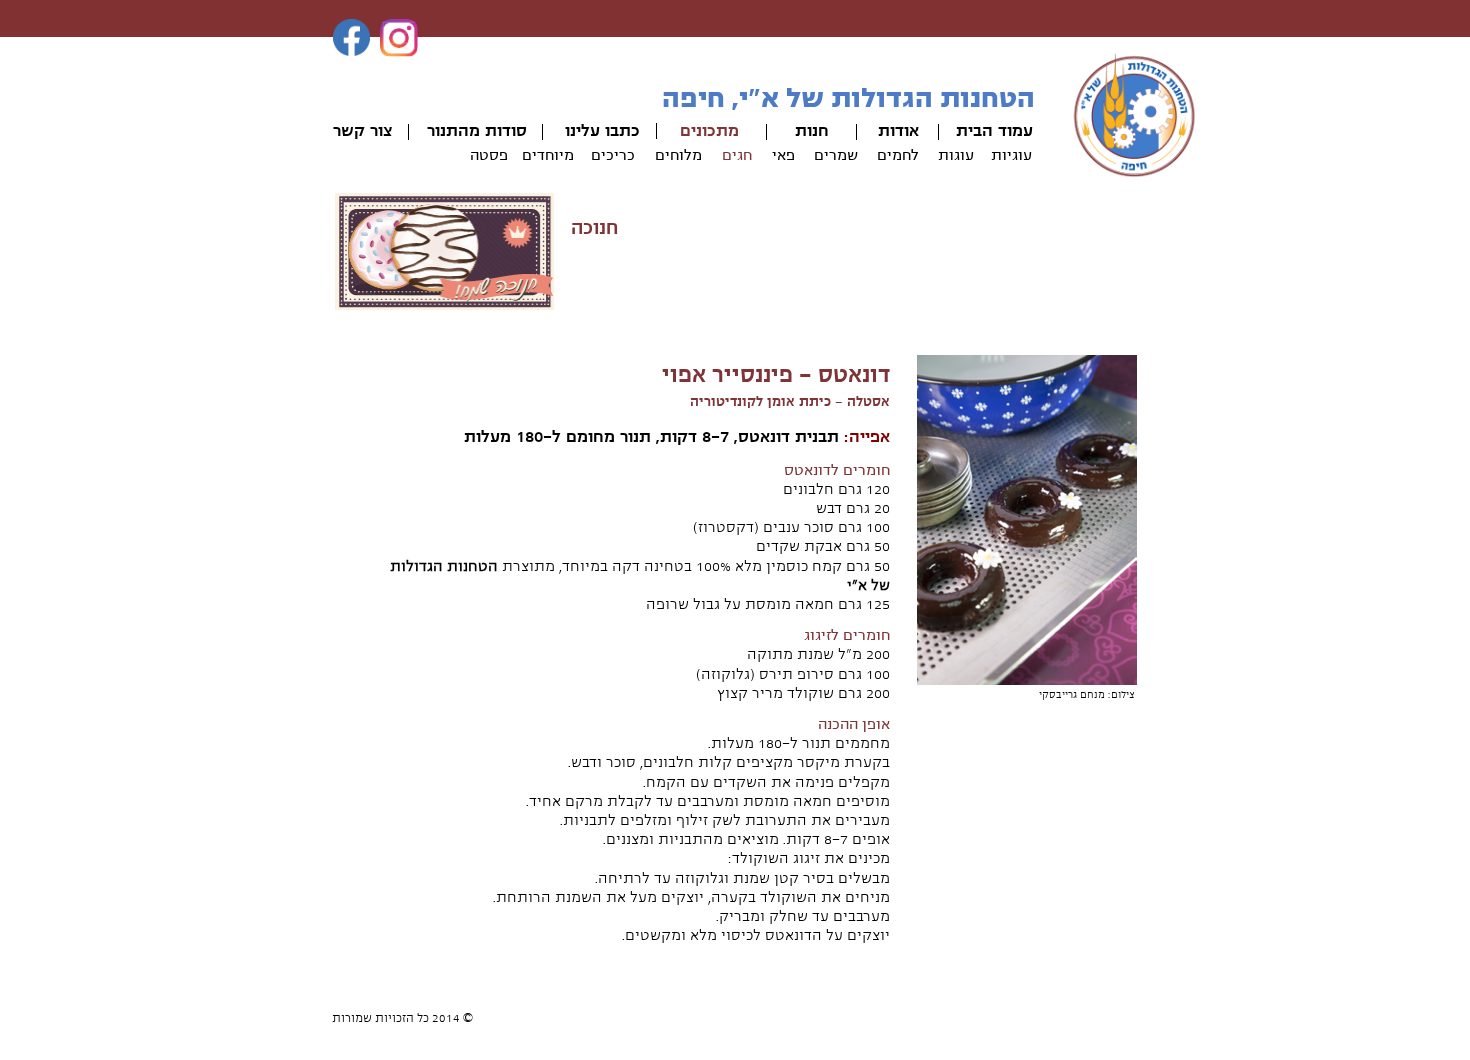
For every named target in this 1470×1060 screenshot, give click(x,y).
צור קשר (362, 131)
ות (803, 131)
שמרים (836, 155)
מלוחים (678, 155)
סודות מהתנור (477, 131)
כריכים (613, 155)
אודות (898, 131)
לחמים (898, 155)
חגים (737, 155)
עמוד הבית (994, 131)
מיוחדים (548, 155)
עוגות (956, 155)
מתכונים (709, 131)
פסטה (489, 155)
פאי (783, 155)
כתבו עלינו (602, 131)
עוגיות (1011, 155)
